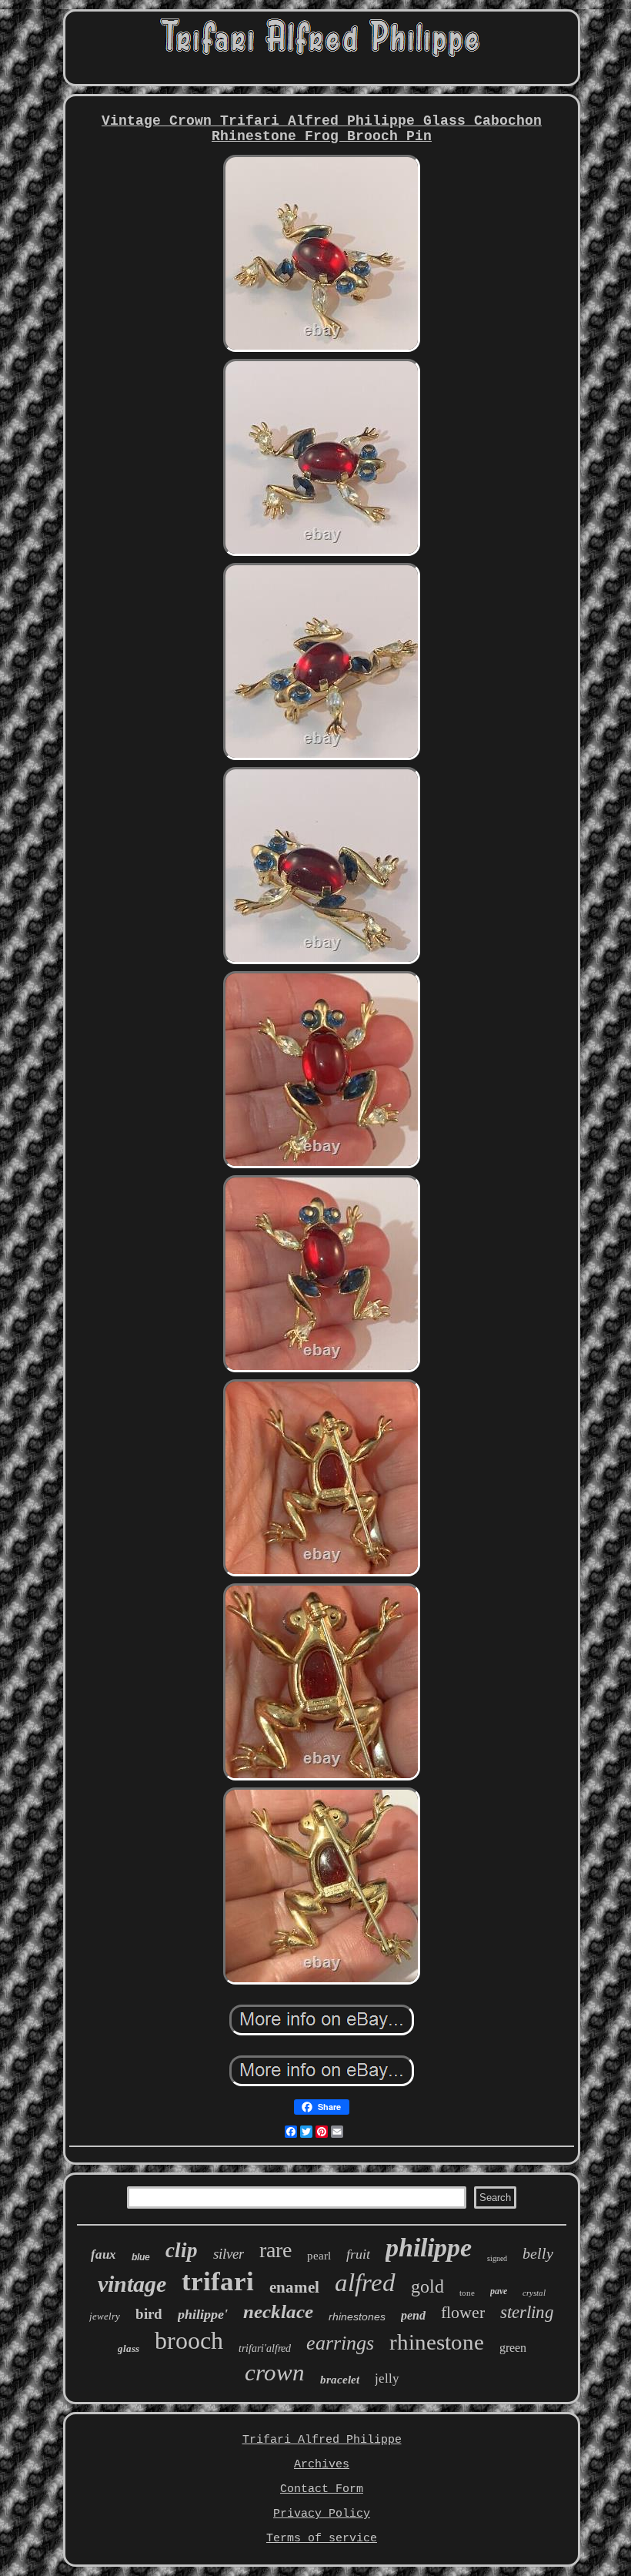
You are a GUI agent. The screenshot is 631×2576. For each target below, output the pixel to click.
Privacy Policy (322, 2514)
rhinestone (437, 2342)
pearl (319, 2256)
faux (103, 2254)
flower (463, 2312)
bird (149, 2314)
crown (275, 2372)
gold (427, 2286)
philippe (429, 2248)
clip (182, 2250)
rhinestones (357, 2316)
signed (497, 2258)
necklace (278, 2311)
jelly (387, 2378)
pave (499, 2291)
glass (129, 2348)
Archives (322, 2465)
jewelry (105, 2316)
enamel (294, 2287)
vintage (132, 2284)
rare (275, 2250)
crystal (534, 2293)
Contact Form (322, 2489)
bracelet (340, 2380)
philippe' (203, 2314)
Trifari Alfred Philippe (322, 2440)
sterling (527, 2312)
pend (413, 2315)
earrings (340, 2343)
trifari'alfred (265, 2348)
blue (141, 2257)
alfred (365, 2283)
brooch (189, 2340)
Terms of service (322, 2539)
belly (538, 2253)
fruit (358, 2254)
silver (229, 2254)
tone (467, 2293)
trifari (218, 2281)
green (513, 2348)
